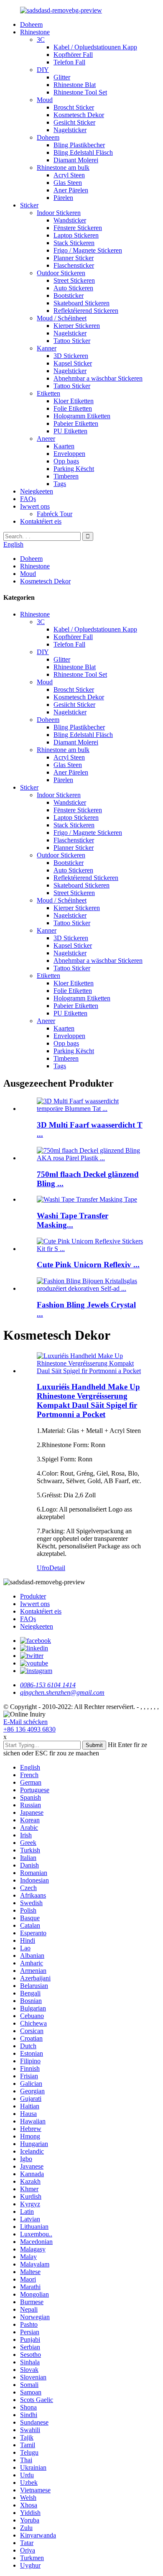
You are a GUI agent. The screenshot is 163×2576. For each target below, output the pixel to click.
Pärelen (63, 198)
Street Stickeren (74, 280)
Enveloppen (69, 454)
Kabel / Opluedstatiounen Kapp (95, 47)
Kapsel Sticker (73, 363)
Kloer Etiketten (74, 401)
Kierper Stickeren (77, 326)
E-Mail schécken (25, 1722)
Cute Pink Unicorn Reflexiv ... (88, 1265)
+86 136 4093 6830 (29, 1729)
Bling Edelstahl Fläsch (83, 152)
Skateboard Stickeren (81, 303)
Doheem (31, 24)
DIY (43, 70)
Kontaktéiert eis (41, 521)
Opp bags (66, 461)
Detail (57, 1568)
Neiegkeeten (37, 491)
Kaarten (64, 446)
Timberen (66, 476)
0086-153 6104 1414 (48, 1685)
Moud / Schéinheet (62, 318)
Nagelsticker (70, 130)
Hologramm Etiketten (82, 416)
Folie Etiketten (73, 408)
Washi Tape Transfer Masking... (73, 1220)
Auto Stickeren (73, 288)
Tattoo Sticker (72, 341)
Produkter (33, 1596)
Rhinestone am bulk (63, 168)
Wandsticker (70, 220)
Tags (60, 484)
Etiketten (48, 393)
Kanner (47, 348)
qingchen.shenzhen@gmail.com (62, 1692)
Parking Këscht (74, 469)
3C (41, 40)
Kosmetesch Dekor (79, 115)
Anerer (46, 439)
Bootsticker (69, 295)
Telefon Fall (69, 62)
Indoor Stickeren (59, 213)
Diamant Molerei (76, 160)
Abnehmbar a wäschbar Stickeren (98, 378)
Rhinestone (35, 32)
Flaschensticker (74, 265)
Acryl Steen (69, 175)
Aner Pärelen (71, 190)
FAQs (28, 499)
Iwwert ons (35, 506)
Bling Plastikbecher (79, 145)
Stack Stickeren (74, 243)
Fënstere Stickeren (78, 228)
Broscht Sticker (74, 107)
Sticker (29, 205)
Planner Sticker (74, 258)
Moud (45, 100)
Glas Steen (68, 183)
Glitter (62, 77)
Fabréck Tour (55, 514)
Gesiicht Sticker (74, 122)
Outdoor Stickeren (61, 273)
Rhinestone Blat (75, 85)
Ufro (43, 1568)
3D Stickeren (71, 356)
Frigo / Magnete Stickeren (88, 250)
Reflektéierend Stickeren (86, 311)
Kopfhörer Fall (73, 55)
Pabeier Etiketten (76, 423)
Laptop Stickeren (76, 235)
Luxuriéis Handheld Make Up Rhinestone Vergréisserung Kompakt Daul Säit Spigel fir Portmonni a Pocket (88, 1401)
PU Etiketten (70, 431)
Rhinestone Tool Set (80, 92)
